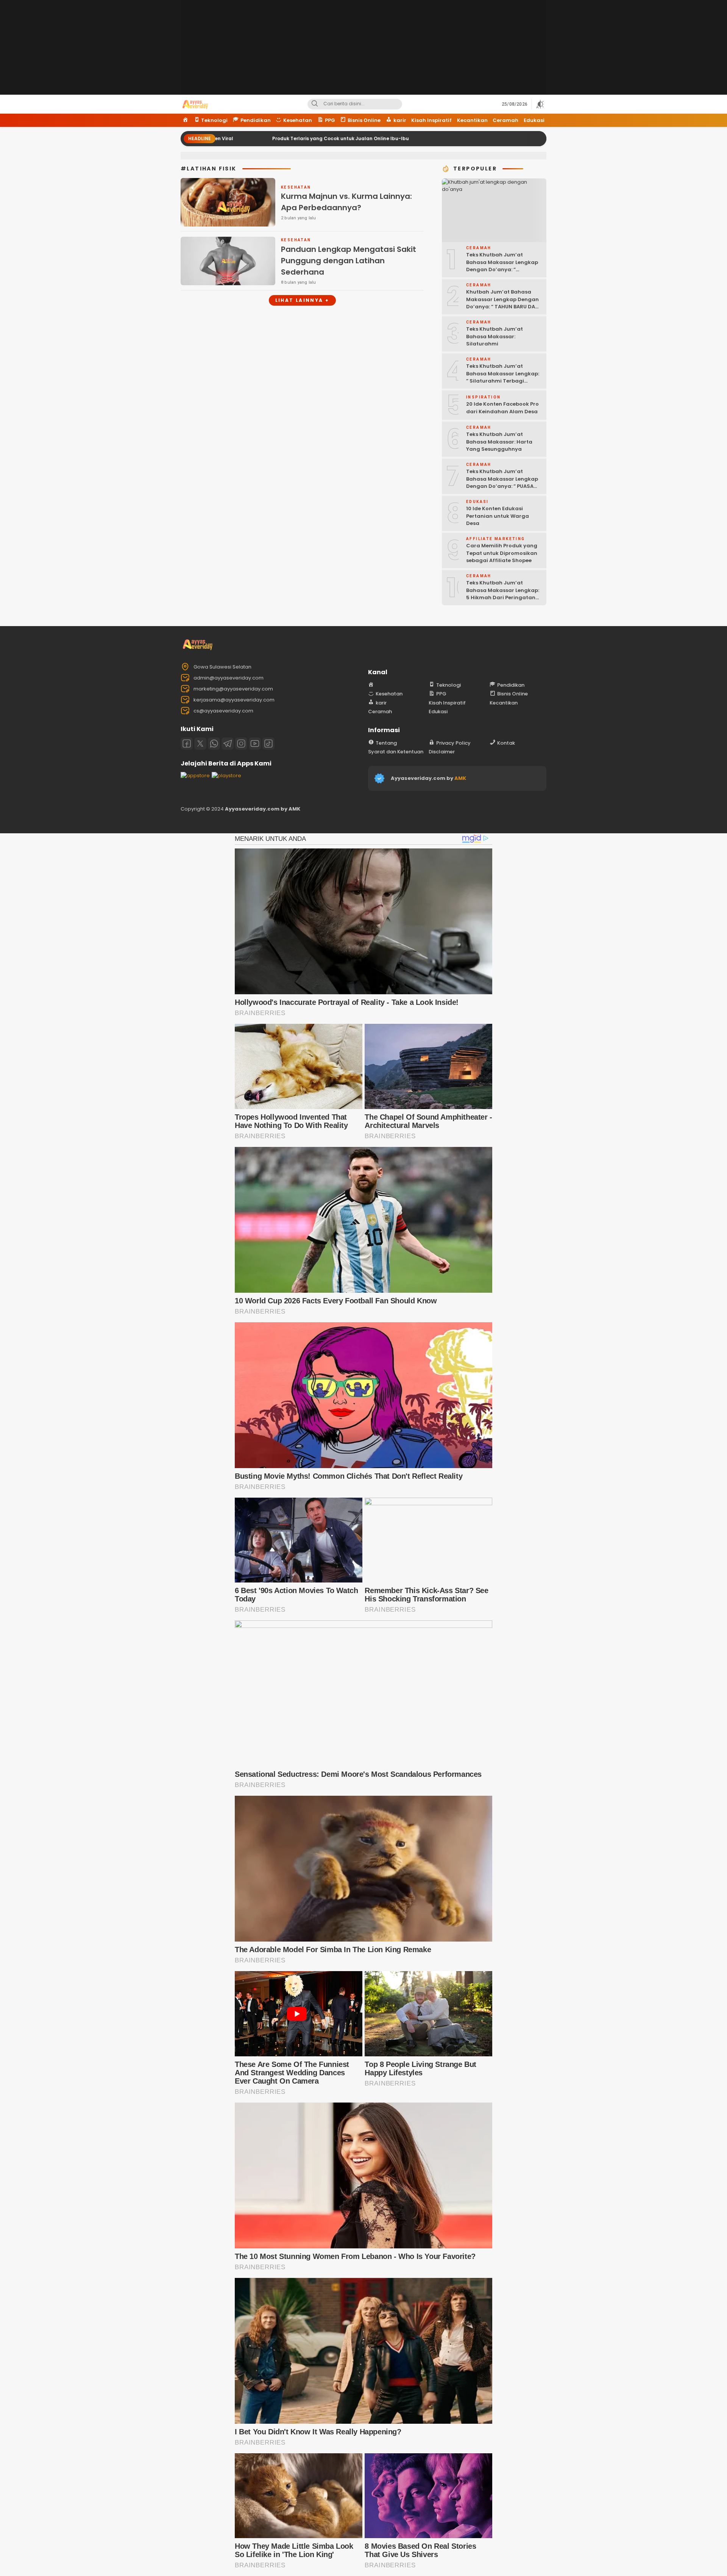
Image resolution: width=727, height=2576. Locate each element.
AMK (460, 778)
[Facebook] (187, 744)
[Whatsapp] (214, 744)
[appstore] (195, 776)
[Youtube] (255, 744)
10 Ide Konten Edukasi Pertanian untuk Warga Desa (498, 516)
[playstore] (226, 776)
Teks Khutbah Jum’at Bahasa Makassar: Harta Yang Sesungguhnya (499, 442)
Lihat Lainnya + (302, 300)
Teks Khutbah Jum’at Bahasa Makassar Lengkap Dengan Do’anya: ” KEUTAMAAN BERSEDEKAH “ (502, 266)
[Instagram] (241, 744)
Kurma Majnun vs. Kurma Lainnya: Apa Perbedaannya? (346, 202)
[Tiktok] (268, 744)
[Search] (315, 104)
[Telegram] (228, 744)
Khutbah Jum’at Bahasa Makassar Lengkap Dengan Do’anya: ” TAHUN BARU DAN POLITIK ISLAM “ (502, 303)
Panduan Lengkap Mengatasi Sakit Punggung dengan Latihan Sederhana (349, 261)
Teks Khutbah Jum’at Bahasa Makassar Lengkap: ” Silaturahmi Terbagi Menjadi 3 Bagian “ (503, 377)
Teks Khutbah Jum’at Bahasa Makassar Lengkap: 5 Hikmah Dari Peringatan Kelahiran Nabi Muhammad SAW (503, 598)
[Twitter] (200, 744)
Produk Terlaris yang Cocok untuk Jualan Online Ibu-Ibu (224, 138)
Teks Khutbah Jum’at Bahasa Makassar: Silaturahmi (495, 336)
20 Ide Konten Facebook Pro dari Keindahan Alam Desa (502, 408)
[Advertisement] (363, 53)
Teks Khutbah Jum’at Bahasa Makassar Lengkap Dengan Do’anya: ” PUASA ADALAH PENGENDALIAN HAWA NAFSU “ (502, 486)
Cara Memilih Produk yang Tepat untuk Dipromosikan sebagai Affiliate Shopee (502, 553)
